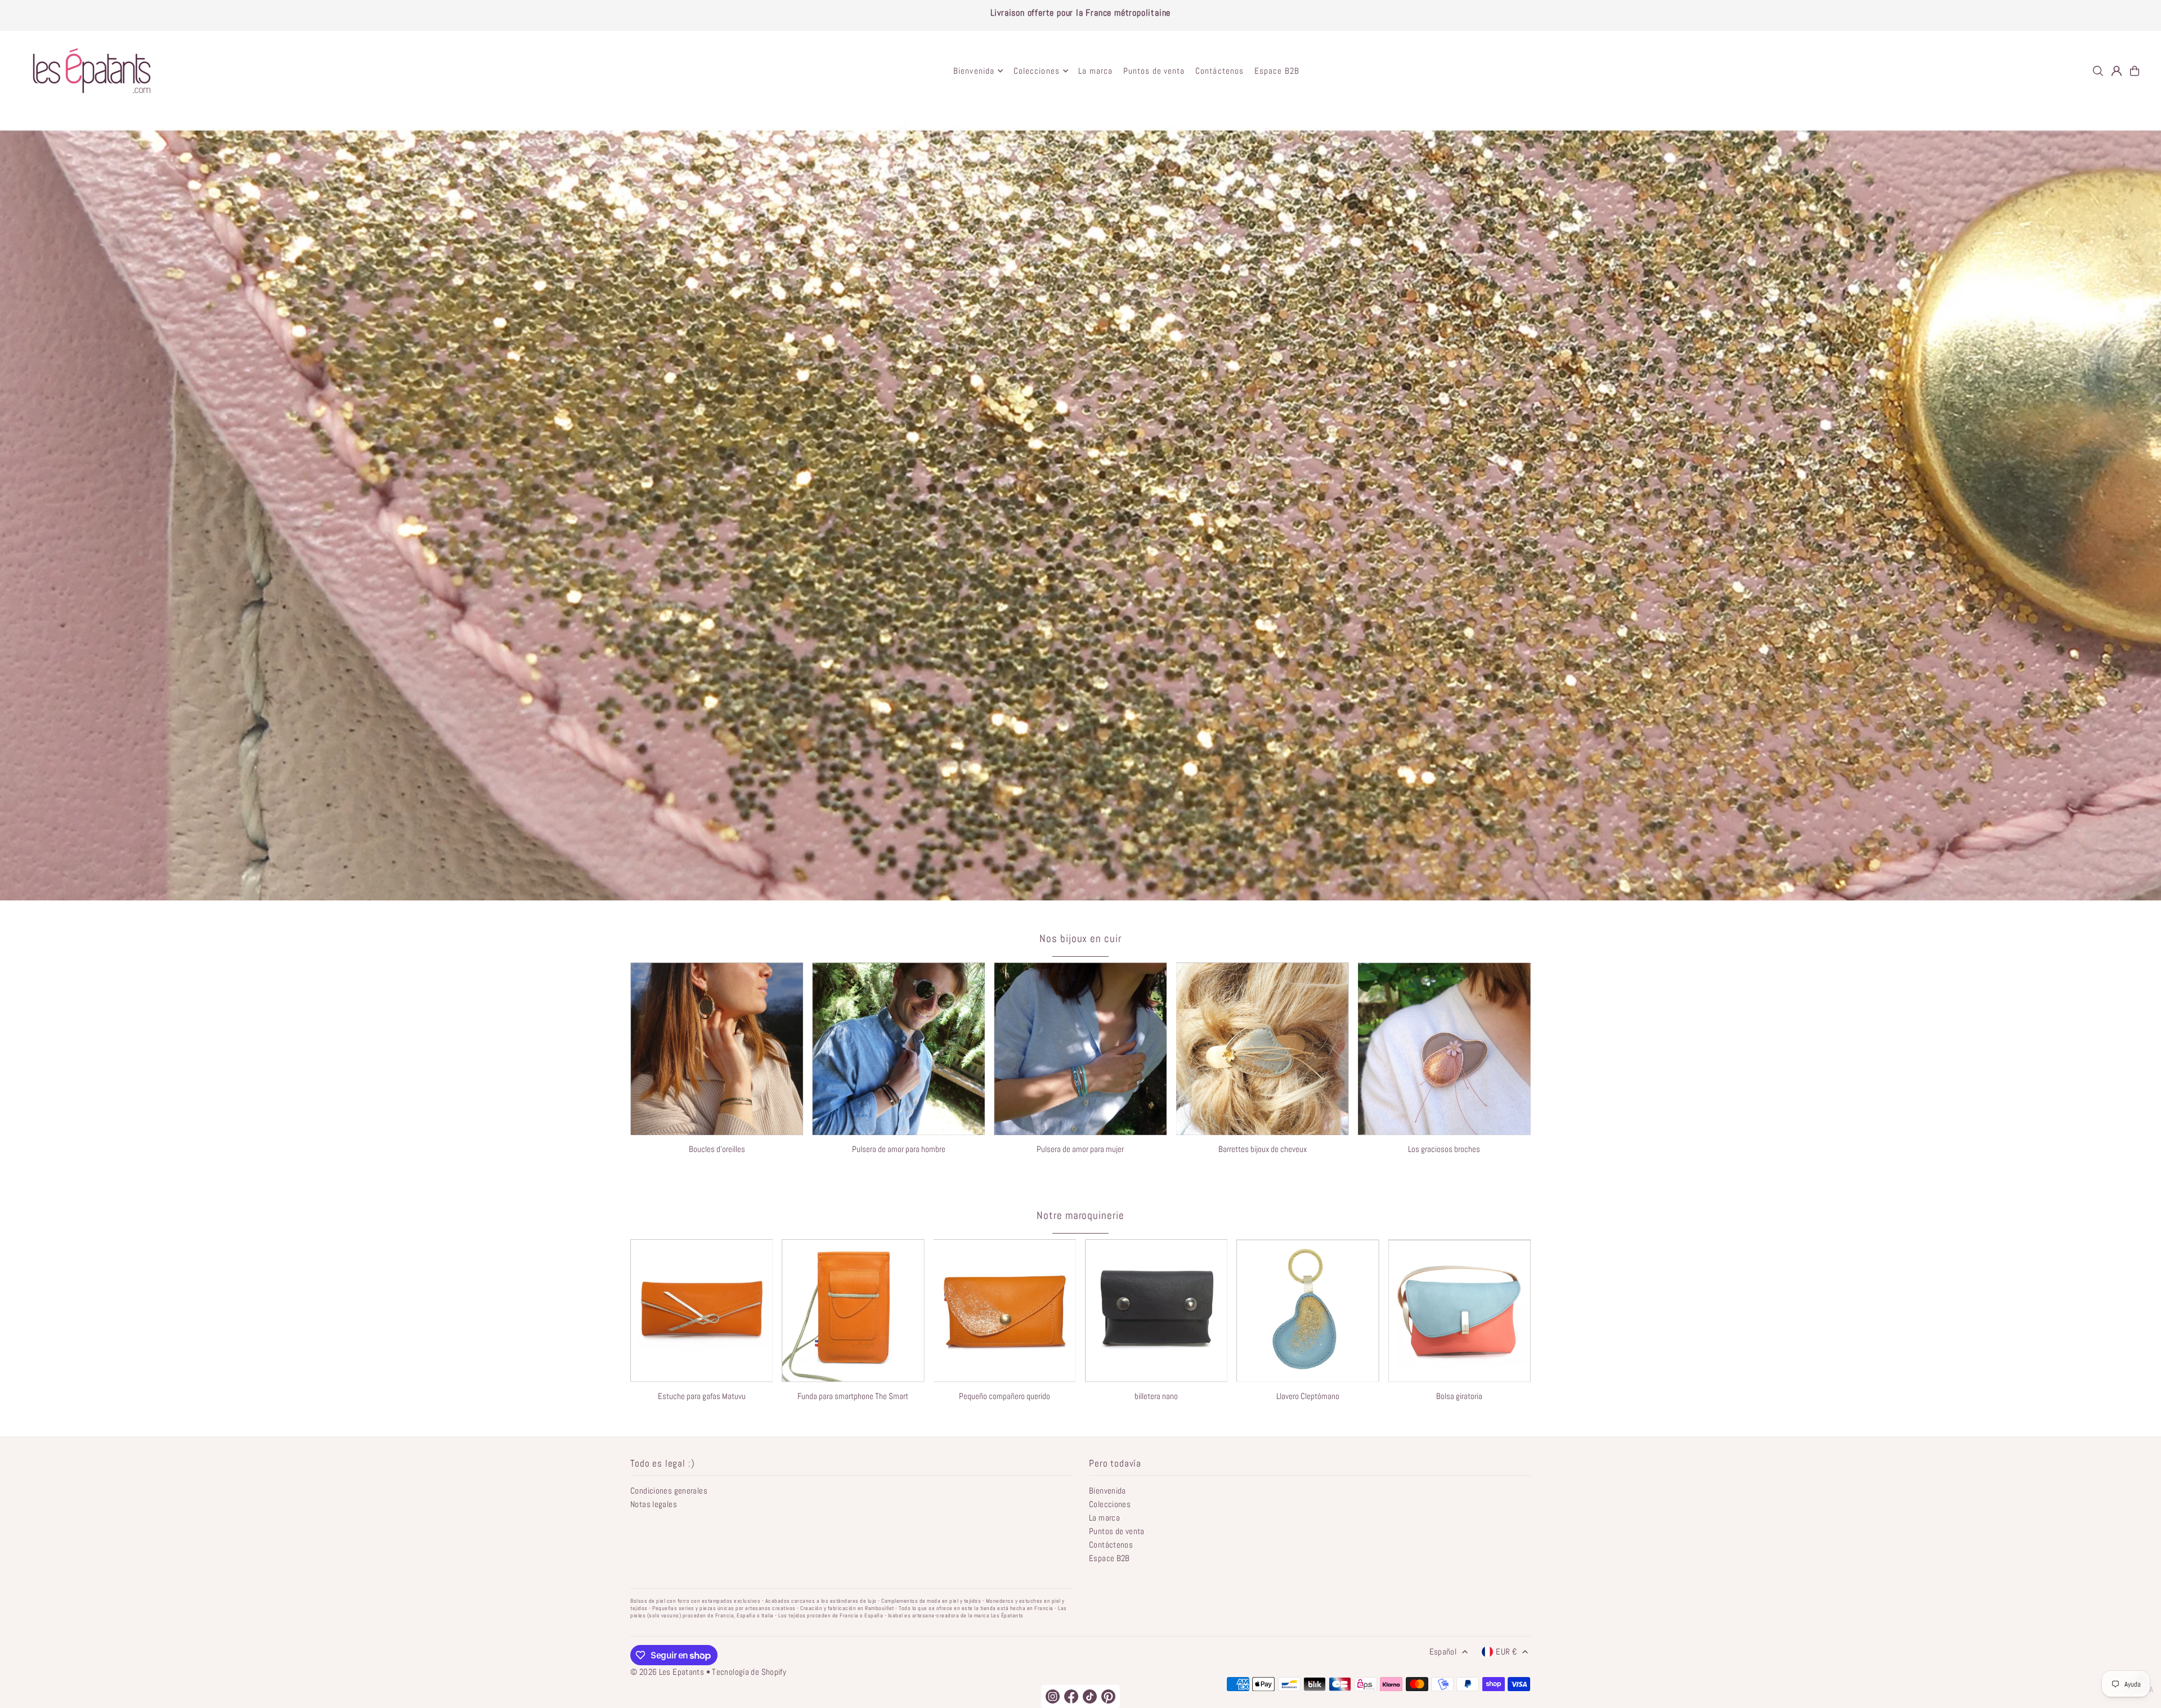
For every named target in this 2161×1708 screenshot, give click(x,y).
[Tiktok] (1090, 1696)
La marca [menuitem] (1095, 71)
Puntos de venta (1117, 1531)
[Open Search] (2098, 71)
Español (1443, 1651)
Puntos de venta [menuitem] (1154, 71)
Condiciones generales (669, 1490)
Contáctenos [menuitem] (1220, 71)
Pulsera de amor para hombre (899, 1149)
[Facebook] (1071, 1696)
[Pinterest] (1108, 1696)
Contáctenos (1111, 1545)
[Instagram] (1053, 1696)
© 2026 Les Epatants (667, 1672)
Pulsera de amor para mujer (1080, 1149)
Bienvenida (1108, 1490)
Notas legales (654, 1504)
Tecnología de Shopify (749, 1672)
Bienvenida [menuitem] (974, 71)
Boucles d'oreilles (717, 1149)
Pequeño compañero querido (1005, 1396)
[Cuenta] (2117, 71)
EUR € (1506, 1651)
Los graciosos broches (1444, 1149)
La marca (1104, 1518)
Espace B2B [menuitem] (1277, 71)
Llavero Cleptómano (1308, 1396)
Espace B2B (1109, 1558)
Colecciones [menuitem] (1037, 71)
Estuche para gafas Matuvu (702, 1396)
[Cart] (2135, 71)
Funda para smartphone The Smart (853, 1396)
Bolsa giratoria (1459, 1396)
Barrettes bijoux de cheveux (1263, 1149)
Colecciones (1110, 1504)
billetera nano (1156, 1396)
